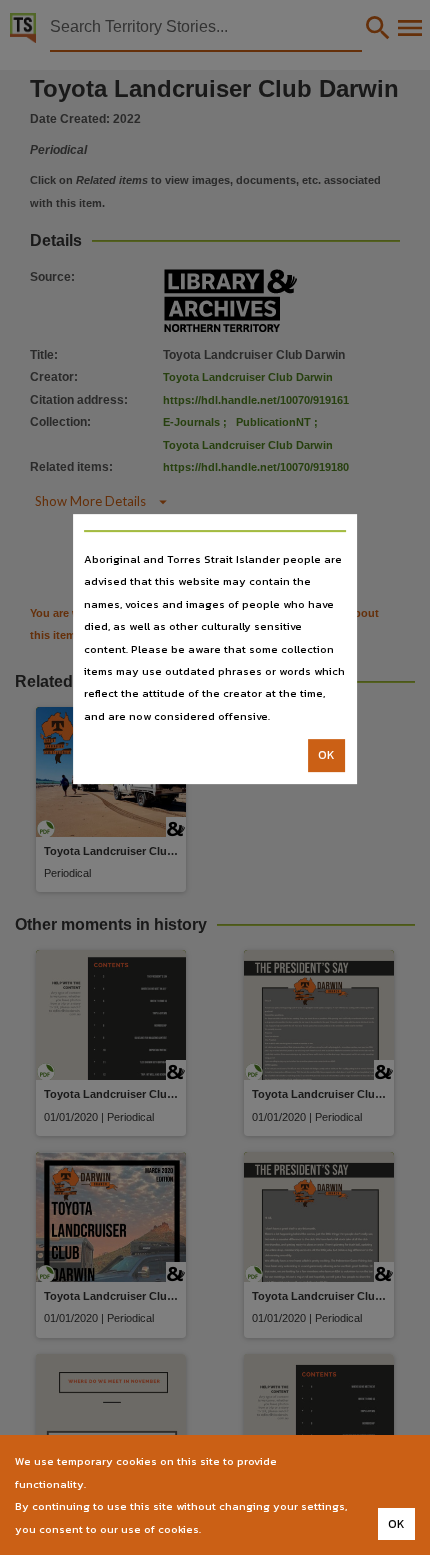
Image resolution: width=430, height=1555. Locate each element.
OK (326, 755)
